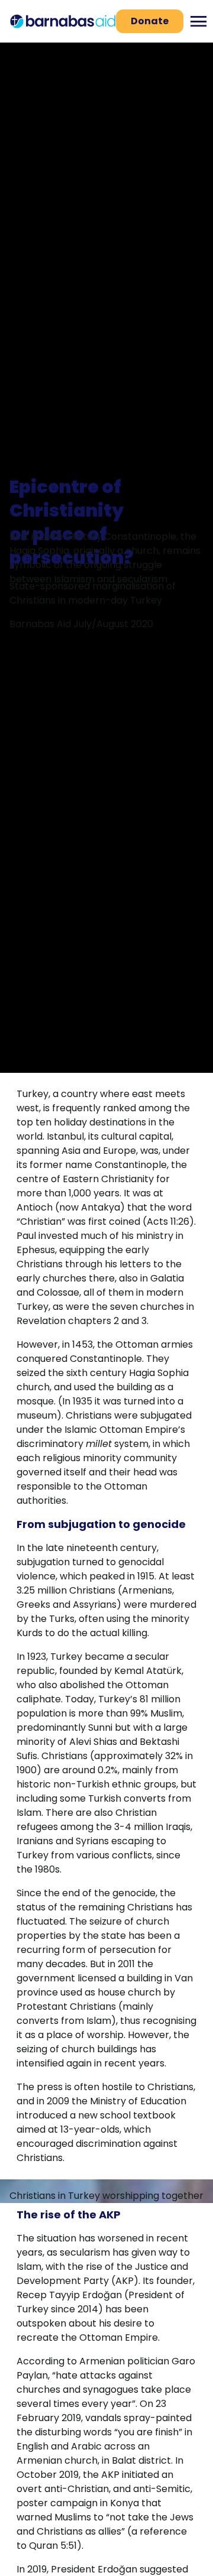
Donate (150, 21)
